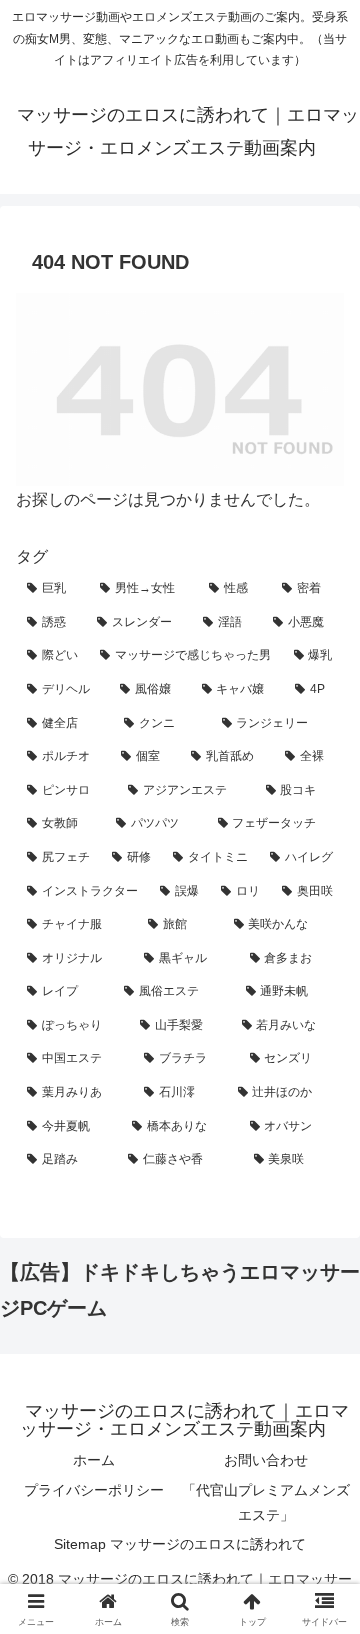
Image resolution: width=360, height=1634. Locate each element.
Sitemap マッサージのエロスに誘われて (180, 1544)
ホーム (94, 1460)
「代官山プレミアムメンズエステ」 (266, 1502)
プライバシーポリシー (94, 1490)
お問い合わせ (266, 1460)
